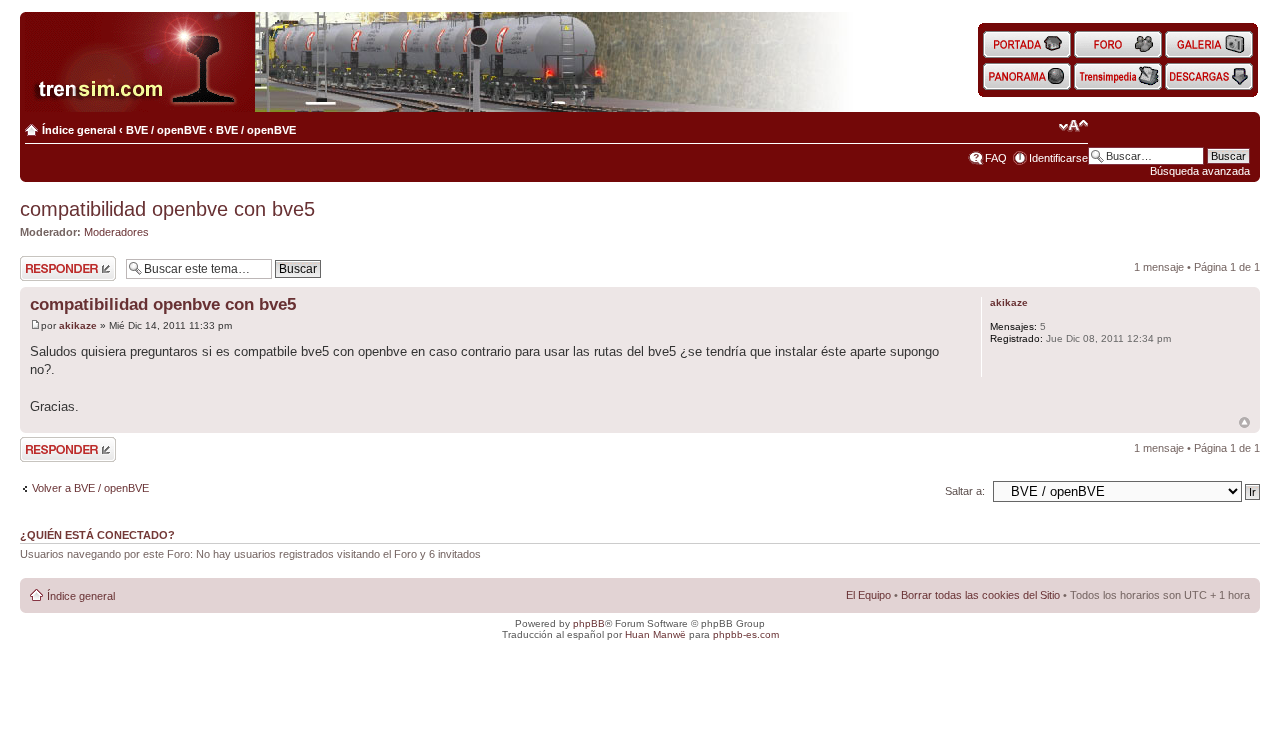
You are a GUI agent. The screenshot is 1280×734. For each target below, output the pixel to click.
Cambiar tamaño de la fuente (1073, 126)
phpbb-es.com (746, 634)
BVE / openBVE (166, 130)
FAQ (996, 158)
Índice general (79, 130)
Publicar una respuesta (50, 268)
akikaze (78, 325)
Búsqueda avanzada (1200, 171)
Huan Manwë (655, 634)
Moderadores (116, 232)
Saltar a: (965, 491)
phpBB (589, 623)
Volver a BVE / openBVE (90, 488)
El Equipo (868, 595)
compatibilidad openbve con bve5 (167, 209)
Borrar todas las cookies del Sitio (980, 595)
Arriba (1244, 422)
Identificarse (1058, 158)
